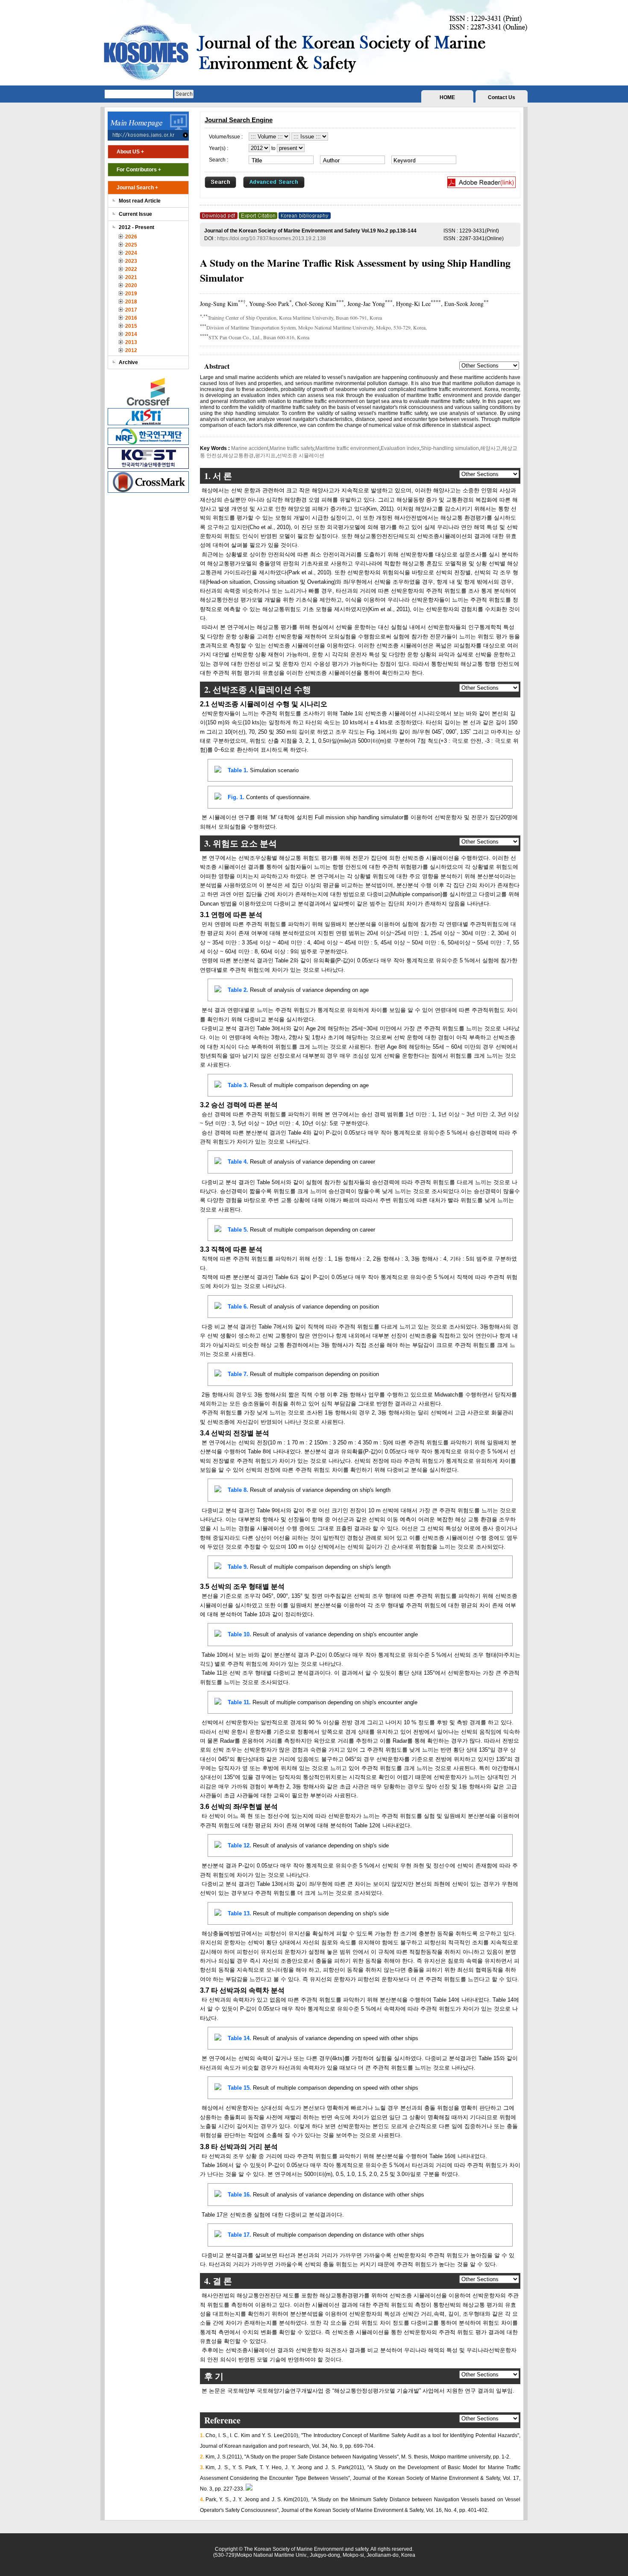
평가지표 (265, 456)
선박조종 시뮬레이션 (301, 456)
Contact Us (502, 97)
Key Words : (216, 448)
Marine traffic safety (292, 448)
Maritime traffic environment (347, 448)
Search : (219, 160)
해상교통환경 (238, 456)
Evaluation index (400, 448)
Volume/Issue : (226, 137)
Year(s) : (219, 148)
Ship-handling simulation (450, 448)
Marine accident (250, 448)
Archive (128, 362)
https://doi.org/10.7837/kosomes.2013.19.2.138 (271, 238)
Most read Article (140, 201)
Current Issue (135, 214)
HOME (447, 97)
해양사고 (490, 448)
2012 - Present (136, 227)
